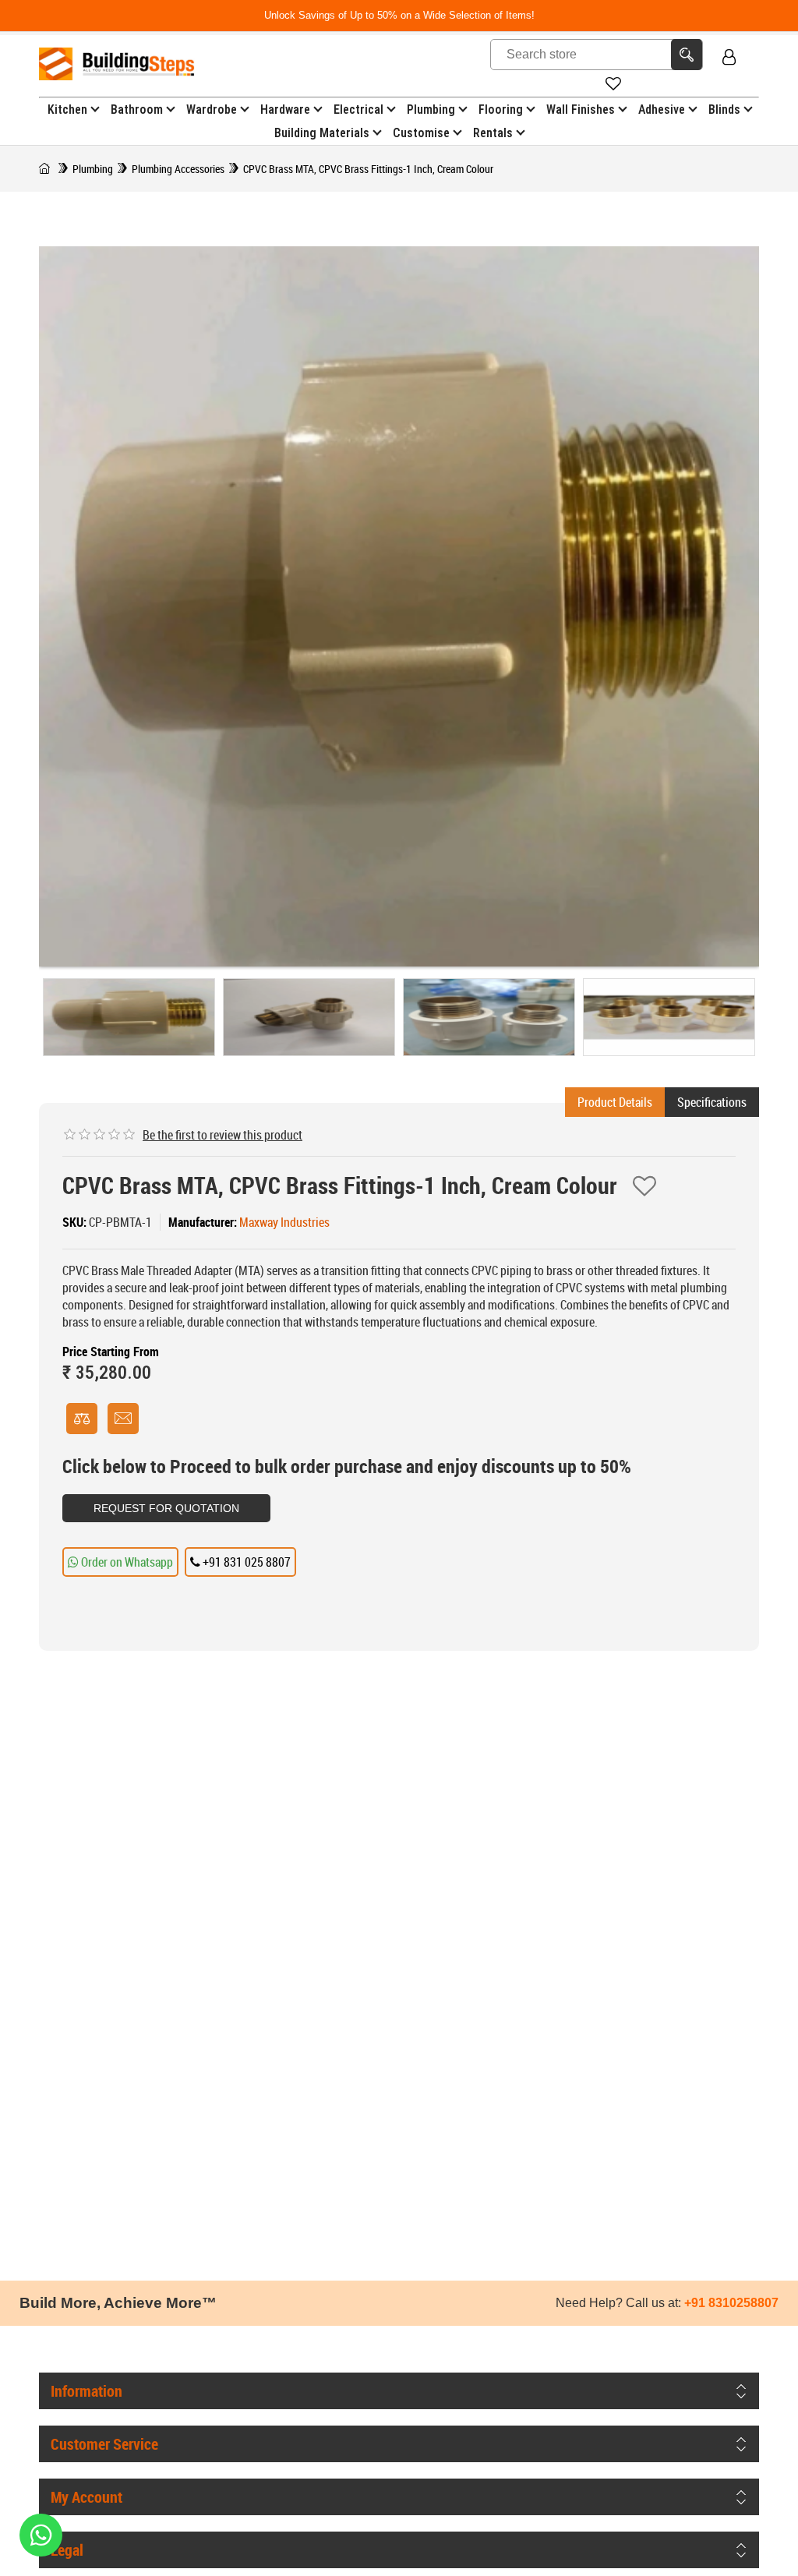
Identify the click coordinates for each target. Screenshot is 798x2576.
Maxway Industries (284, 1222)
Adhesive (662, 110)
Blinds (724, 110)
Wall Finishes (581, 110)
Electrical (358, 110)
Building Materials (322, 133)
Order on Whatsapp (126, 1562)
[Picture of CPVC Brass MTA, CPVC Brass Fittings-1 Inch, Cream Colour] (129, 1017)
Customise (421, 133)
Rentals (493, 133)
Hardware (285, 110)
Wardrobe (212, 110)
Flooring (501, 110)
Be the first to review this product (222, 1135)
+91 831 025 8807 (245, 1562)
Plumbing (431, 110)
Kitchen (67, 110)
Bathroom (137, 110)
